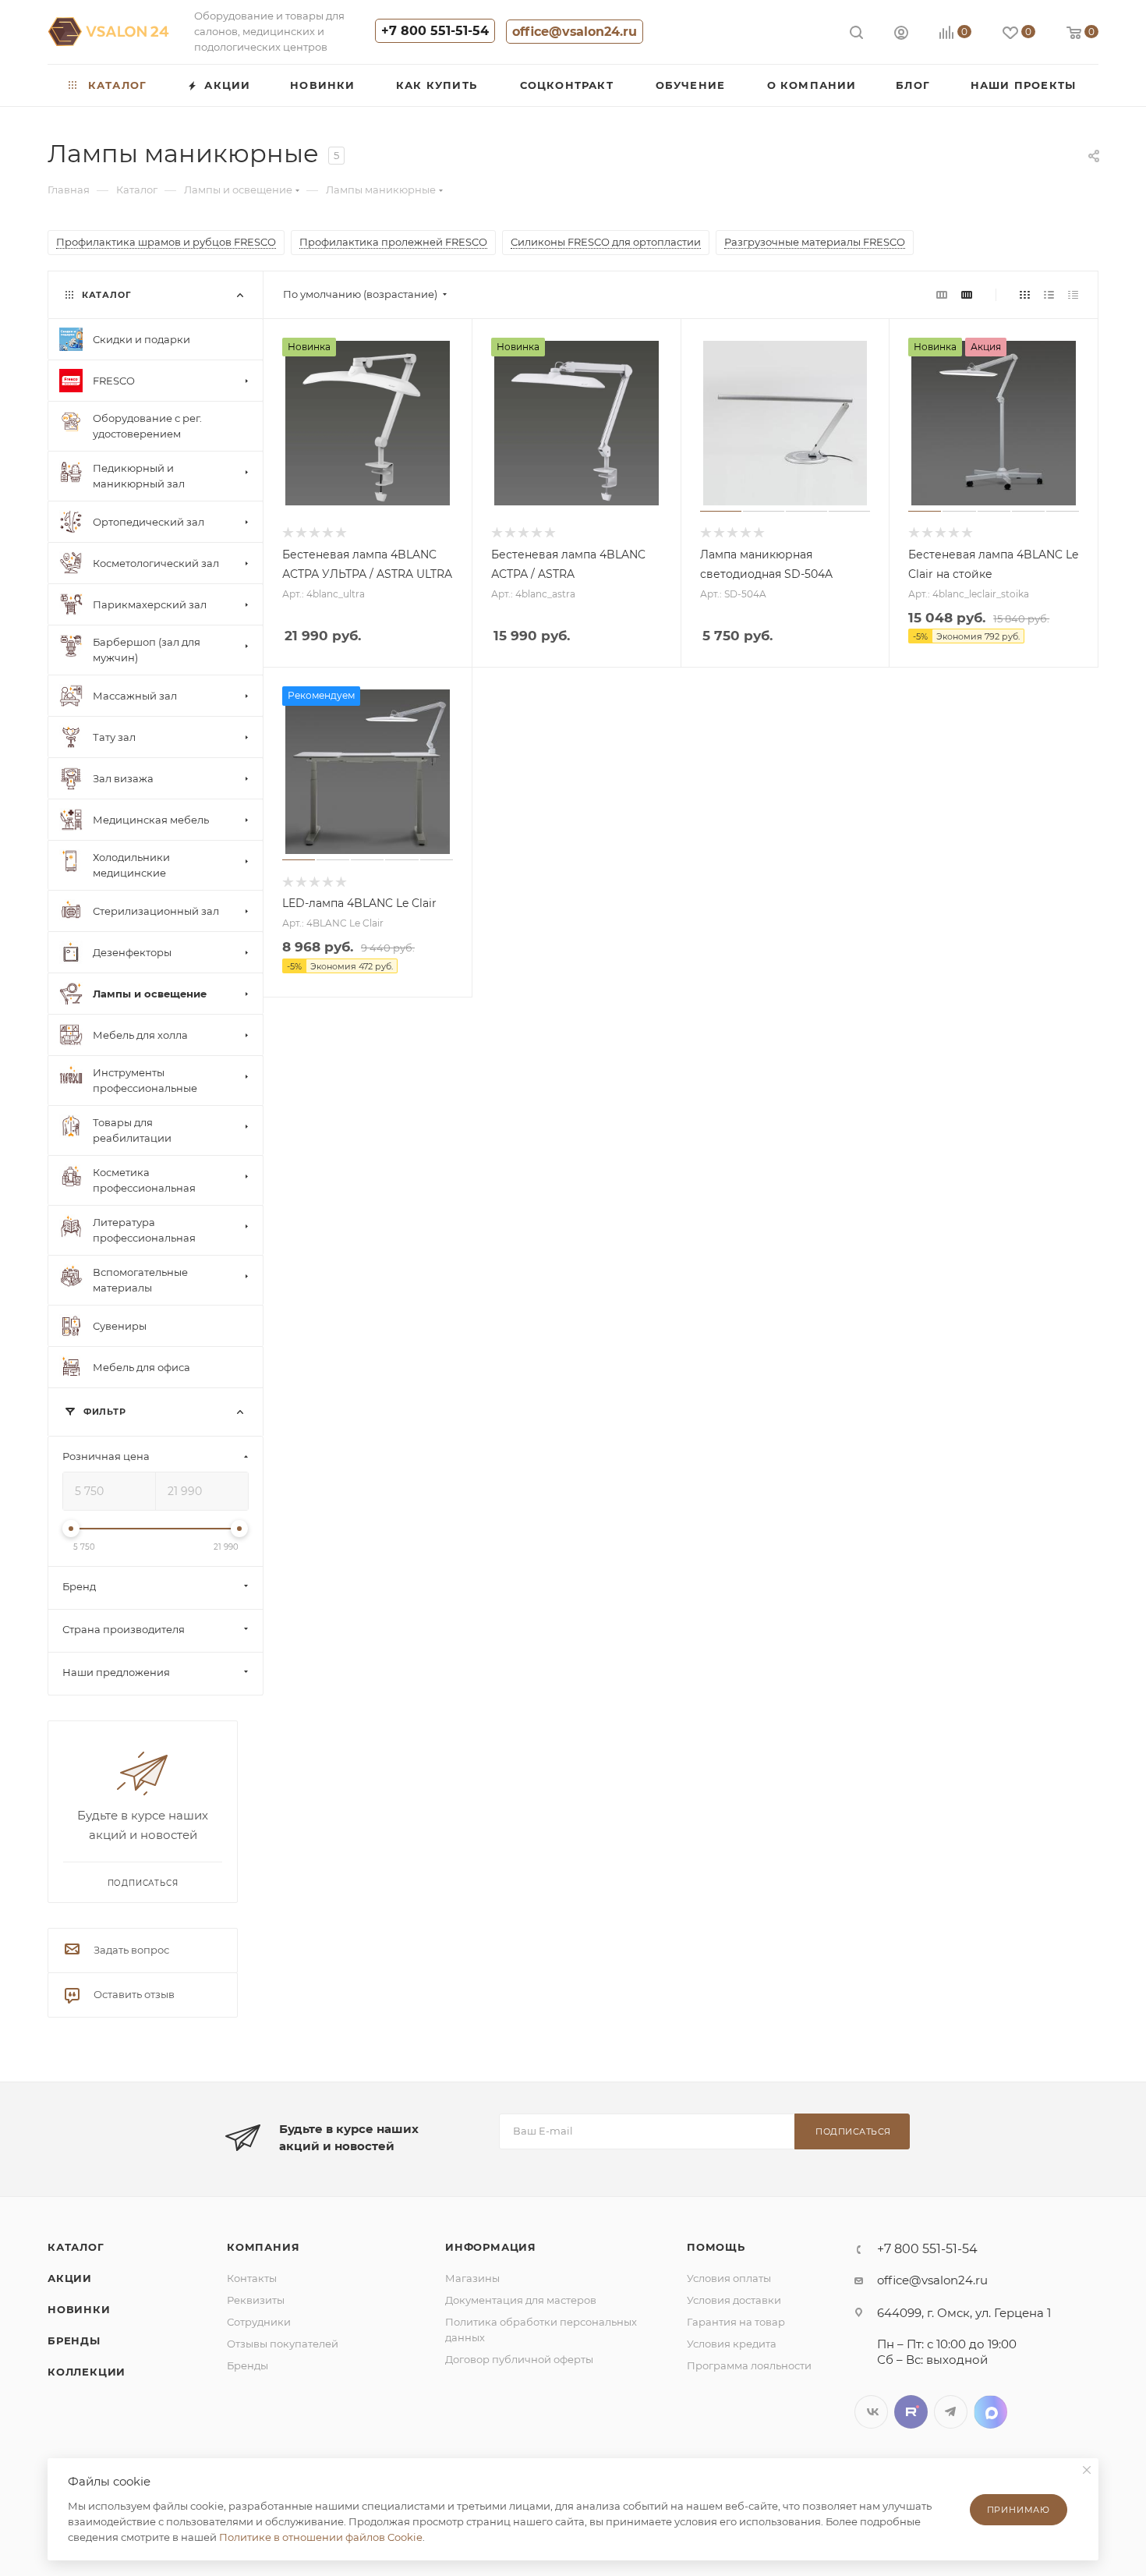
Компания (263, 2247)
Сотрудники (259, 2322)
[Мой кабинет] (901, 35)
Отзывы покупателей (283, 2344)
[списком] (1049, 294)
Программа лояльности (749, 2365)
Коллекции (87, 2372)
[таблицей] (1073, 294)
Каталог (76, 2247)
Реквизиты (256, 2300)
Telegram (951, 2412)
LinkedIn (990, 2412)
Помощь (716, 2247)
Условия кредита (732, 2344)
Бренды (74, 2340)
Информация (491, 2247)
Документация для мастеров (521, 2300)
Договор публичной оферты (519, 2359)
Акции (70, 2278)
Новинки (79, 2309)
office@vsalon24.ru (575, 32)
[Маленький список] (942, 294)
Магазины (472, 2278)
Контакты (252, 2278)
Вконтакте (871, 2412)
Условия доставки (734, 2300)
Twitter (911, 2412)
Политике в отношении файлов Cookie (321, 2537)
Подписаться (853, 2131)
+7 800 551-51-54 (435, 31)
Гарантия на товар (736, 2322)
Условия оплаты (729, 2278)
